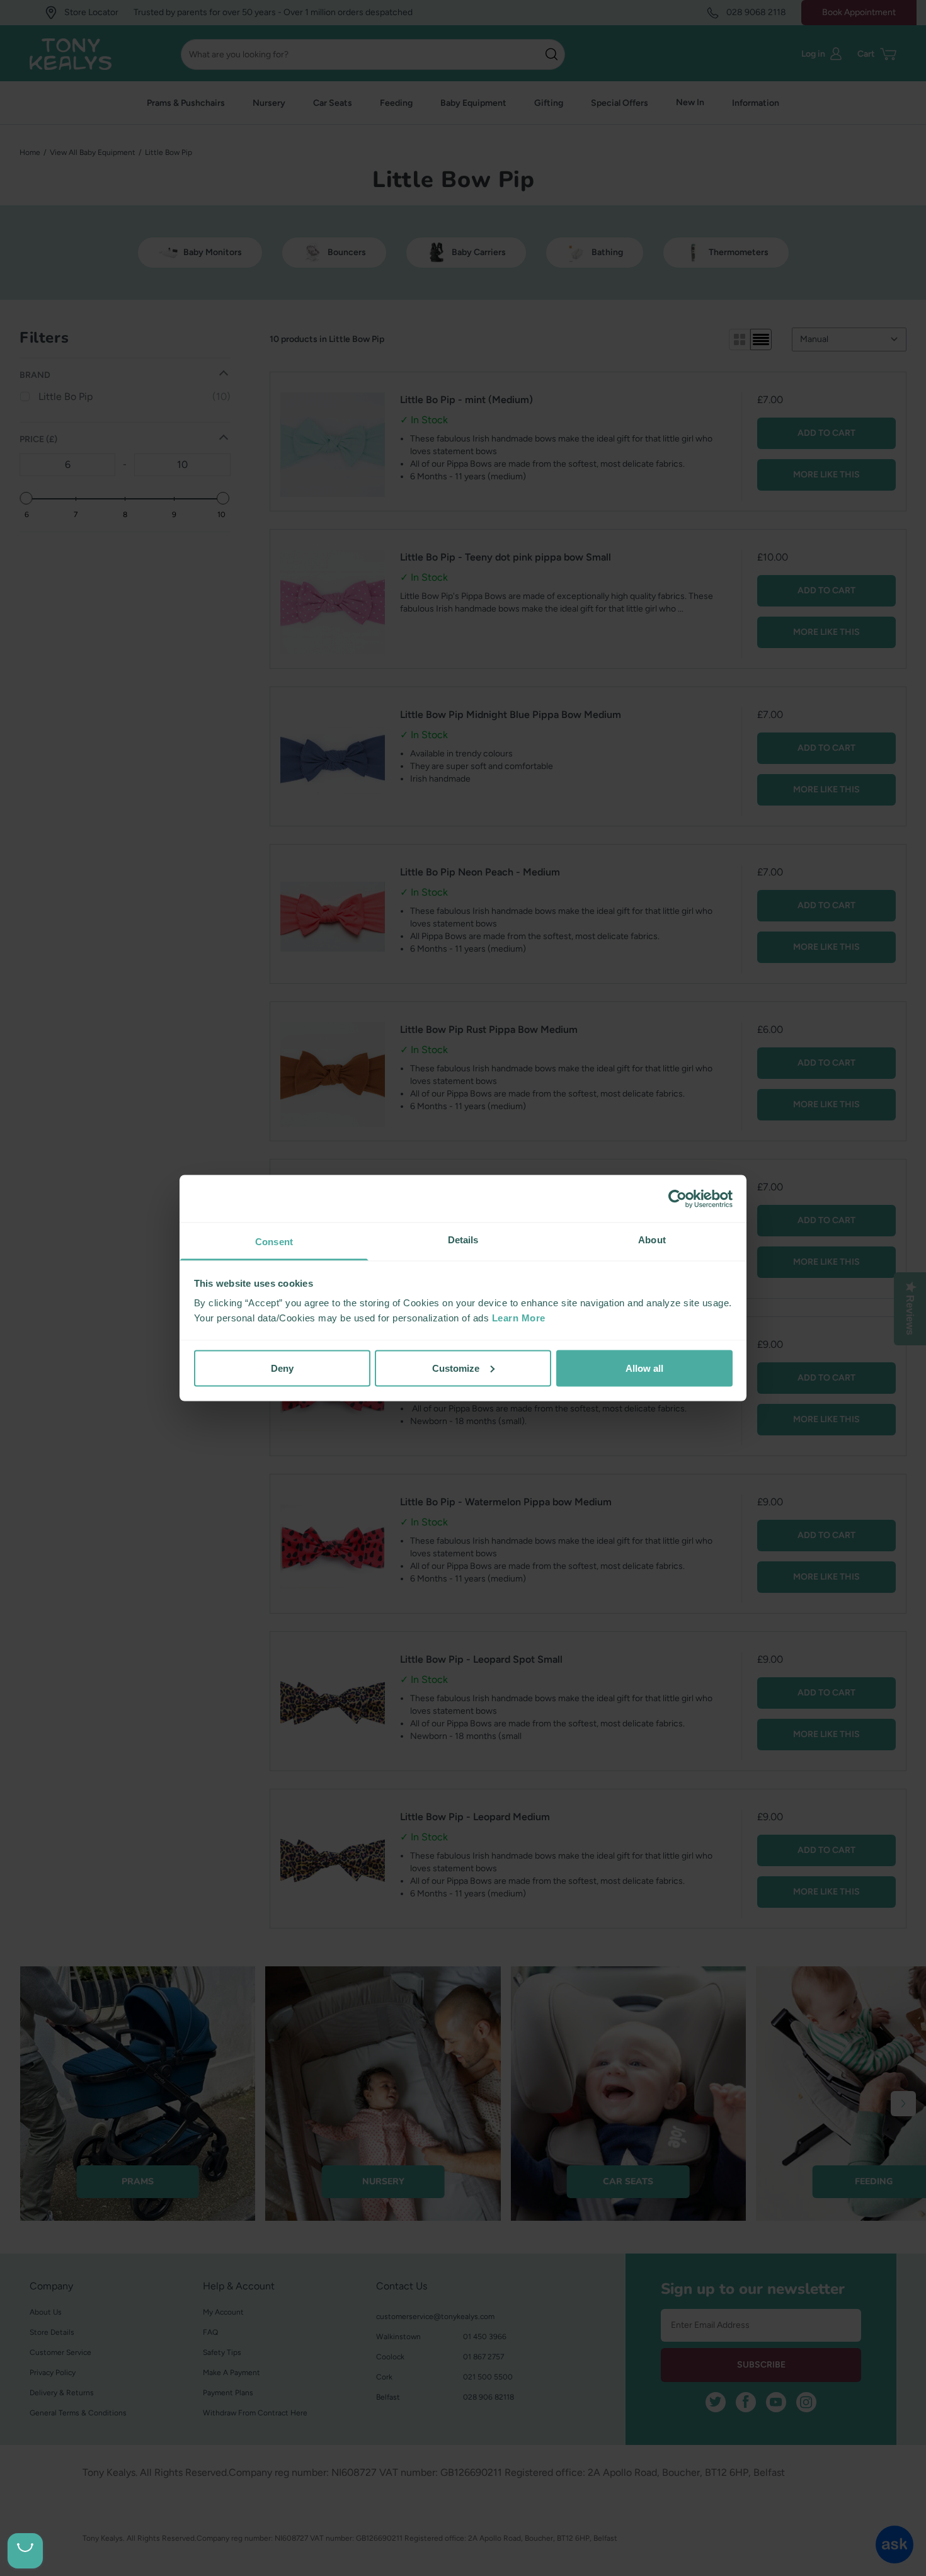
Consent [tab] (274, 1242)
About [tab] (652, 1240)
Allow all (644, 1368)
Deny (282, 1368)
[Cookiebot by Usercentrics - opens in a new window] (677, 1199)
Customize (456, 1368)
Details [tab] (463, 1240)
